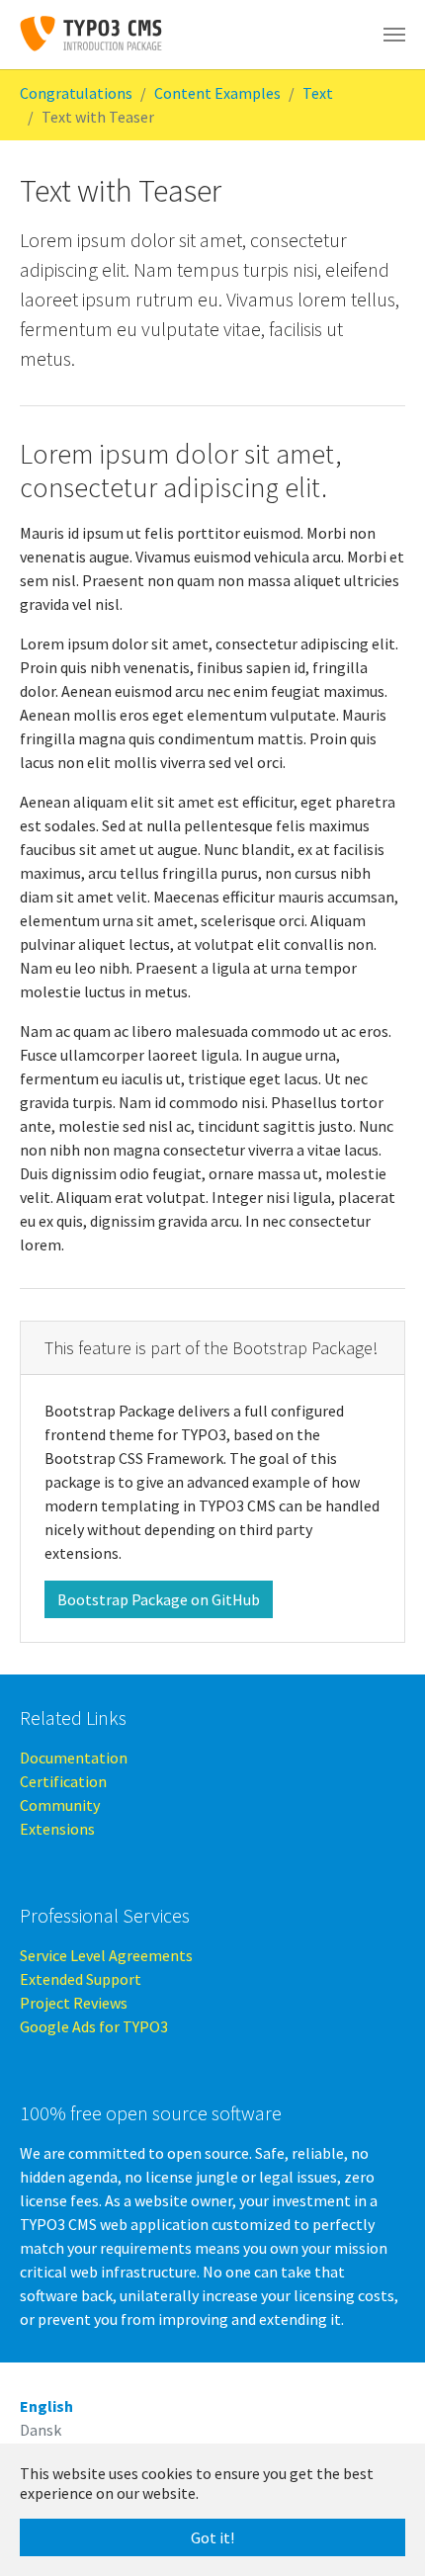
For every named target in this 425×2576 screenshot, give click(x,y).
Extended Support (81, 1979)
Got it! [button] (212, 2537)
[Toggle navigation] (394, 35)
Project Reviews (74, 2003)
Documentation (74, 1758)
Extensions (57, 1829)
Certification (63, 1781)
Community (60, 1805)
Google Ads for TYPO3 (94, 2026)
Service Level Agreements (106, 1955)
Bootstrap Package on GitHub (159, 1599)
